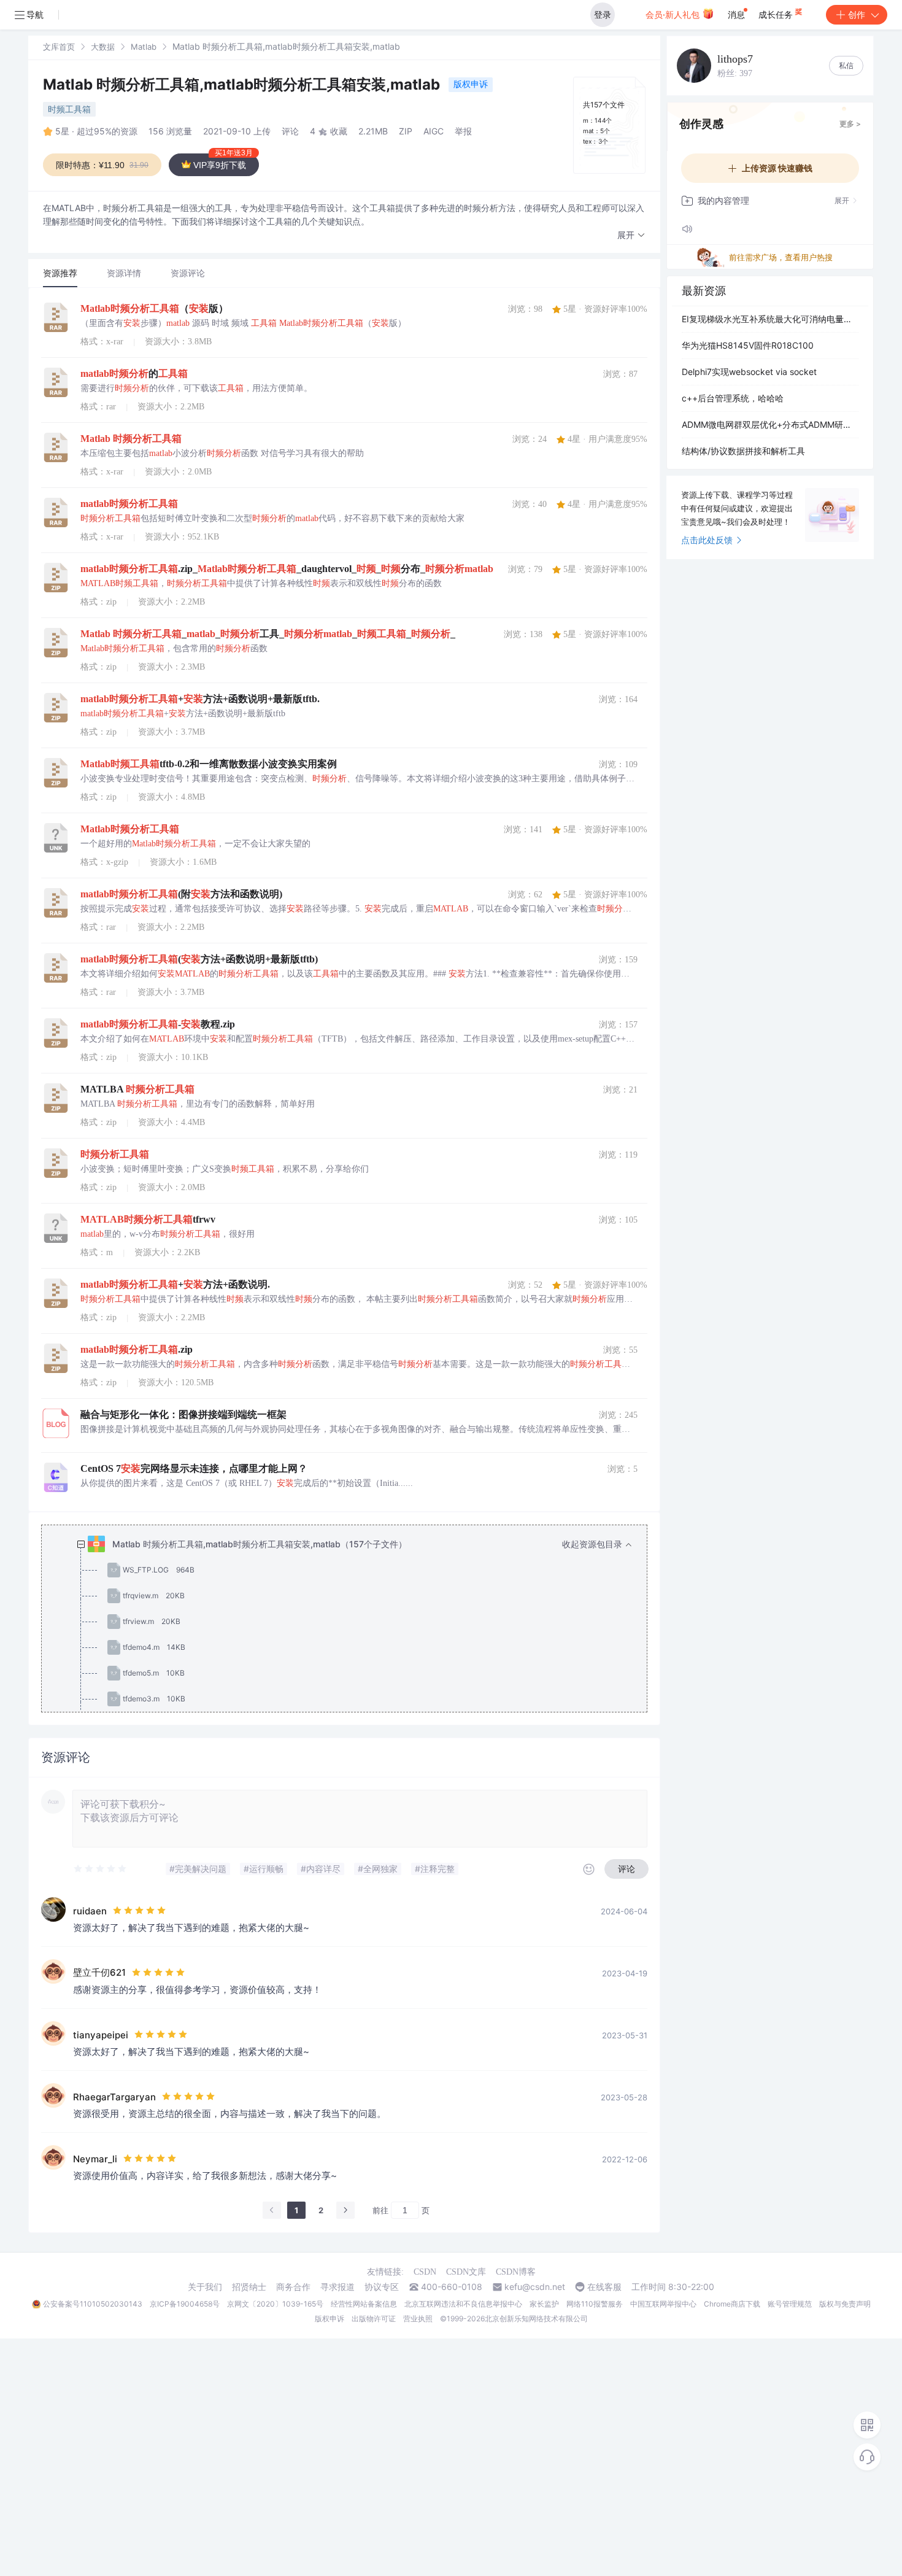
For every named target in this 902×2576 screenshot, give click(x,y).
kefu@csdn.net (535, 2287)
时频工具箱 (69, 109)
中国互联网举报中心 (663, 2304)
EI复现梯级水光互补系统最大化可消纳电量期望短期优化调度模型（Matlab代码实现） (770, 319)
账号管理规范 (790, 2304)
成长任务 (777, 14)
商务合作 (293, 2287)
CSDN (425, 2272)
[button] (631, 235)
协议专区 (382, 2287)
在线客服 (604, 2287)
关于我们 (205, 2287)
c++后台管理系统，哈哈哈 (733, 398)
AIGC (434, 131)
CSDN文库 (466, 2272)
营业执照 (418, 2319)
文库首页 (59, 47)
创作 (857, 14)
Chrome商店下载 (732, 2304)
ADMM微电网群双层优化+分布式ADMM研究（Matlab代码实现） (770, 424)
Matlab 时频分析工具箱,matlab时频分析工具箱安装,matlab (243, 84)
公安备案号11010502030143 (93, 2304)
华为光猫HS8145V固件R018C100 (748, 345)
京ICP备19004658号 (185, 2304)
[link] (59, 46)
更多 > (850, 124)
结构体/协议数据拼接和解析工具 (743, 451)
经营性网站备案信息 (364, 2304)
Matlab (144, 47)
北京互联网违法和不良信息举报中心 (463, 2304)
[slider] (101, 1869)
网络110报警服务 (595, 2304)
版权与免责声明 (845, 2304)
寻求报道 (337, 2287)
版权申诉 (471, 84)
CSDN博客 (516, 2272)
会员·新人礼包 (674, 14)
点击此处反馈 (707, 540)
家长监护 (544, 2304)
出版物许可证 (374, 2319)
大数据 (103, 47)
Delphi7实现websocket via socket (749, 372)
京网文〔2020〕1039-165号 (275, 2304)
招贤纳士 (249, 2287)
